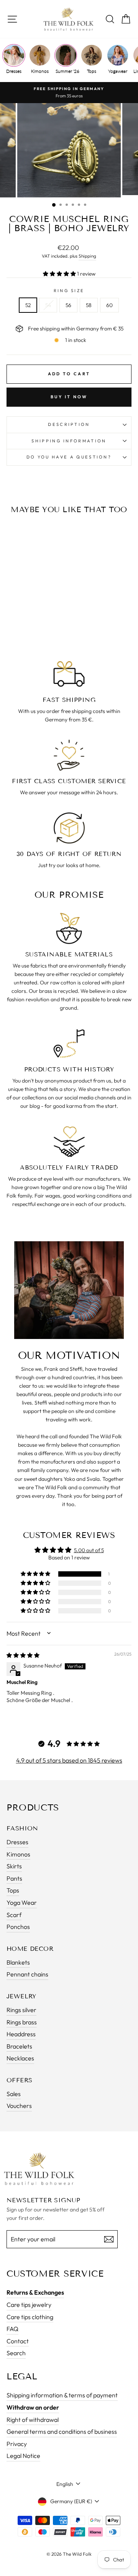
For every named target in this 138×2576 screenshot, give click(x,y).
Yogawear (118, 71)
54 (48, 305)
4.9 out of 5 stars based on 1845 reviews (69, 1760)
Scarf (14, 1915)
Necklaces (20, 2058)
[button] (60, 274)
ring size (69, 291)
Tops (92, 71)
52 (28, 305)
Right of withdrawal (33, 2420)
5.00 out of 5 (89, 1550)
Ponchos (18, 1927)
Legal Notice (23, 2456)
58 (89, 305)
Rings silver (21, 2010)
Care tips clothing (30, 2317)
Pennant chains (27, 1974)
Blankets (18, 1962)
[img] (23, 1655)
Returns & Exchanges (35, 2292)
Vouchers (19, 2106)
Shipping (87, 256)
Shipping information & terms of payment (62, 2395)
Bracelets (19, 2046)
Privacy (17, 2444)
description (69, 424)
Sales (14, 2094)
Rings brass (22, 2022)
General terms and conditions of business (62, 2431)
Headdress (21, 2034)
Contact (18, 2341)
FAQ (12, 2329)
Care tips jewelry (29, 2305)
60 (109, 305)
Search (16, 2353)
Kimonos (40, 71)
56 (68, 305)
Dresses (14, 71)
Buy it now (69, 397)
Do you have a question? (69, 457)
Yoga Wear (22, 1902)
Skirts (14, 1866)
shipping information (69, 441)
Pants (14, 1878)
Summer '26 (66, 71)
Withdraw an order (33, 2407)
